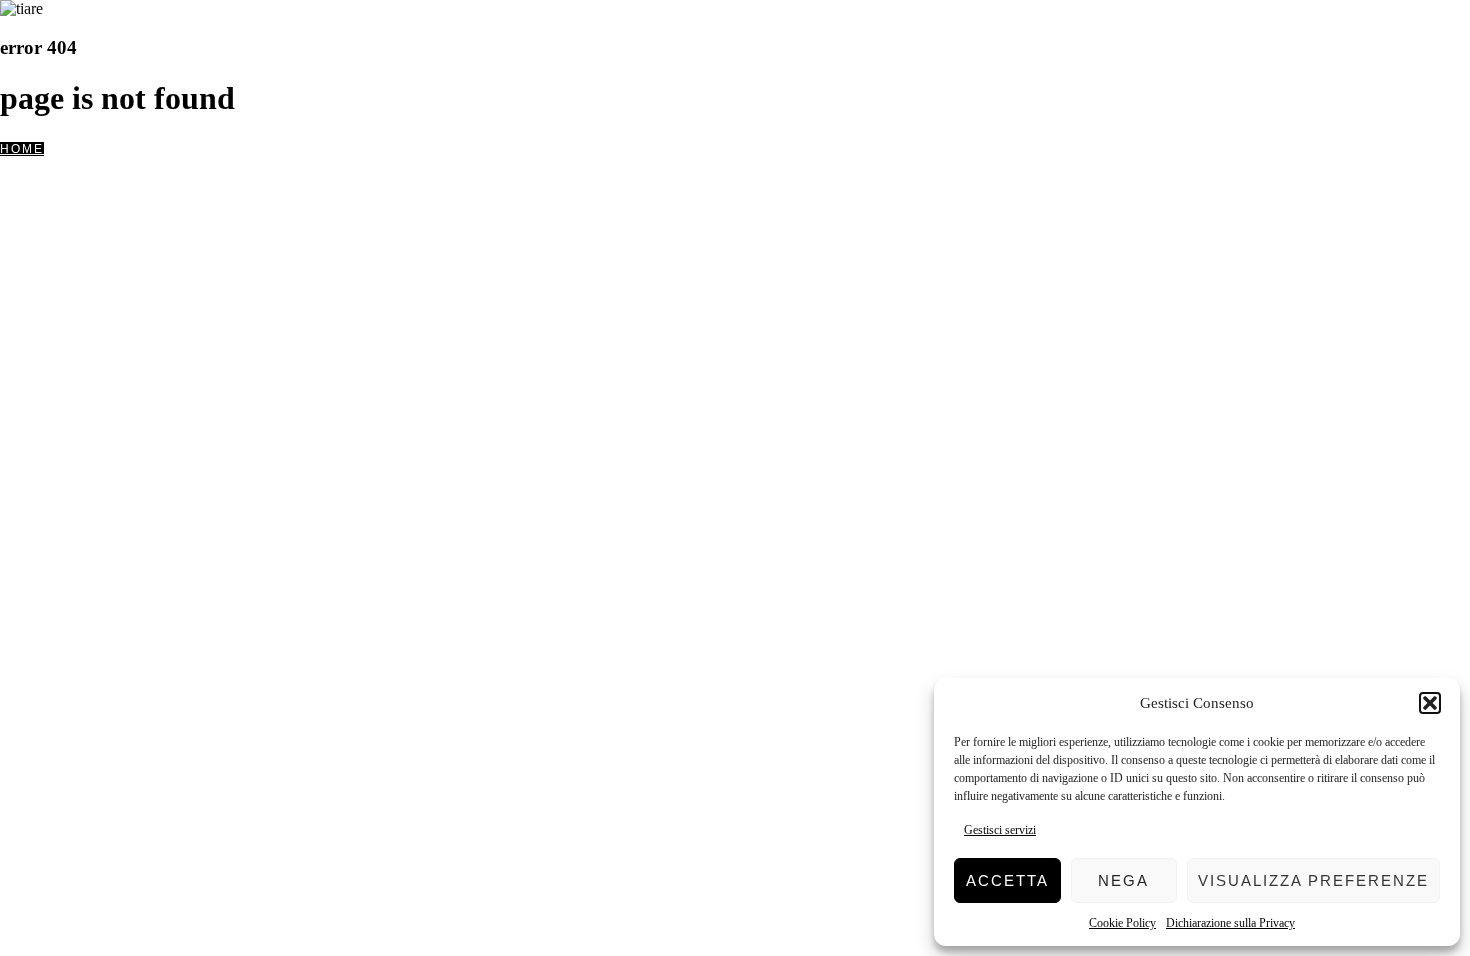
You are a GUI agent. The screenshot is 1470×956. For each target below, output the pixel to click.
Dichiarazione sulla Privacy (1230, 923)
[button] (1430, 703)
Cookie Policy (1122, 923)
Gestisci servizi (1000, 830)
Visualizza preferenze (1313, 880)
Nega (1123, 880)
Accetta (1007, 880)
